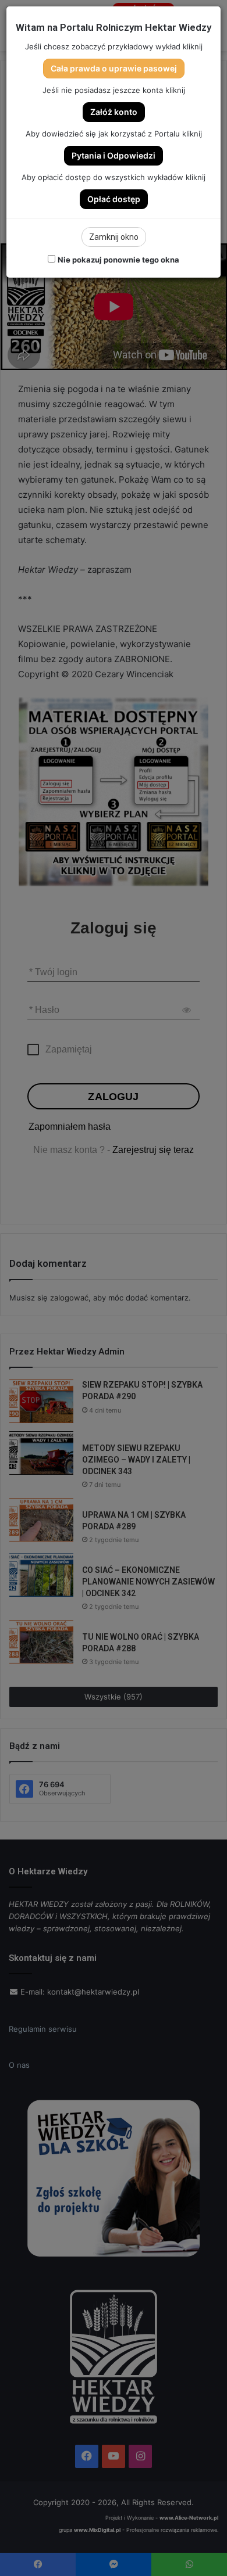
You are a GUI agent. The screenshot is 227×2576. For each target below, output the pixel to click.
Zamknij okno (114, 237)
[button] (114, 69)
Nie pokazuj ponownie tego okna (118, 260)
